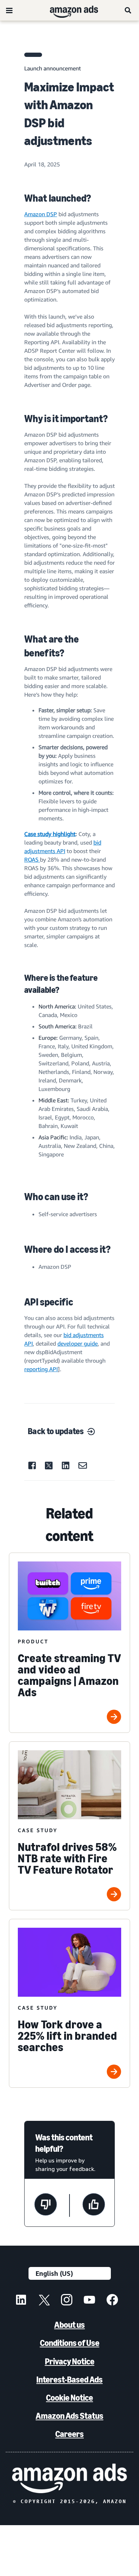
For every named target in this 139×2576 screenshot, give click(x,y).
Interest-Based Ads (69, 2380)
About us (69, 2325)
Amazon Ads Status (69, 2416)
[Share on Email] (83, 1465)
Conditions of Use (70, 2343)
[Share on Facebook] (32, 1465)
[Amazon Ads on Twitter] (44, 2301)
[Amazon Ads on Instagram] (67, 2301)
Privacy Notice (70, 2361)
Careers (69, 2434)
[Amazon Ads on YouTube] (89, 2301)
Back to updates (56, 1431)
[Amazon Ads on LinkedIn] (21, 2301)
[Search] (128, 10)
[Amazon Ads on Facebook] (112, 2301)
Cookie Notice (69, 2398)
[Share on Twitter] (49, 1466)
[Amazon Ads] (68, 10)
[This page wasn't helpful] (46, 2205)
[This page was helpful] (94, 2205)
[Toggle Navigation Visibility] (9, 11)
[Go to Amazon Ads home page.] (69, 2478)
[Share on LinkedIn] (66, 1465)
